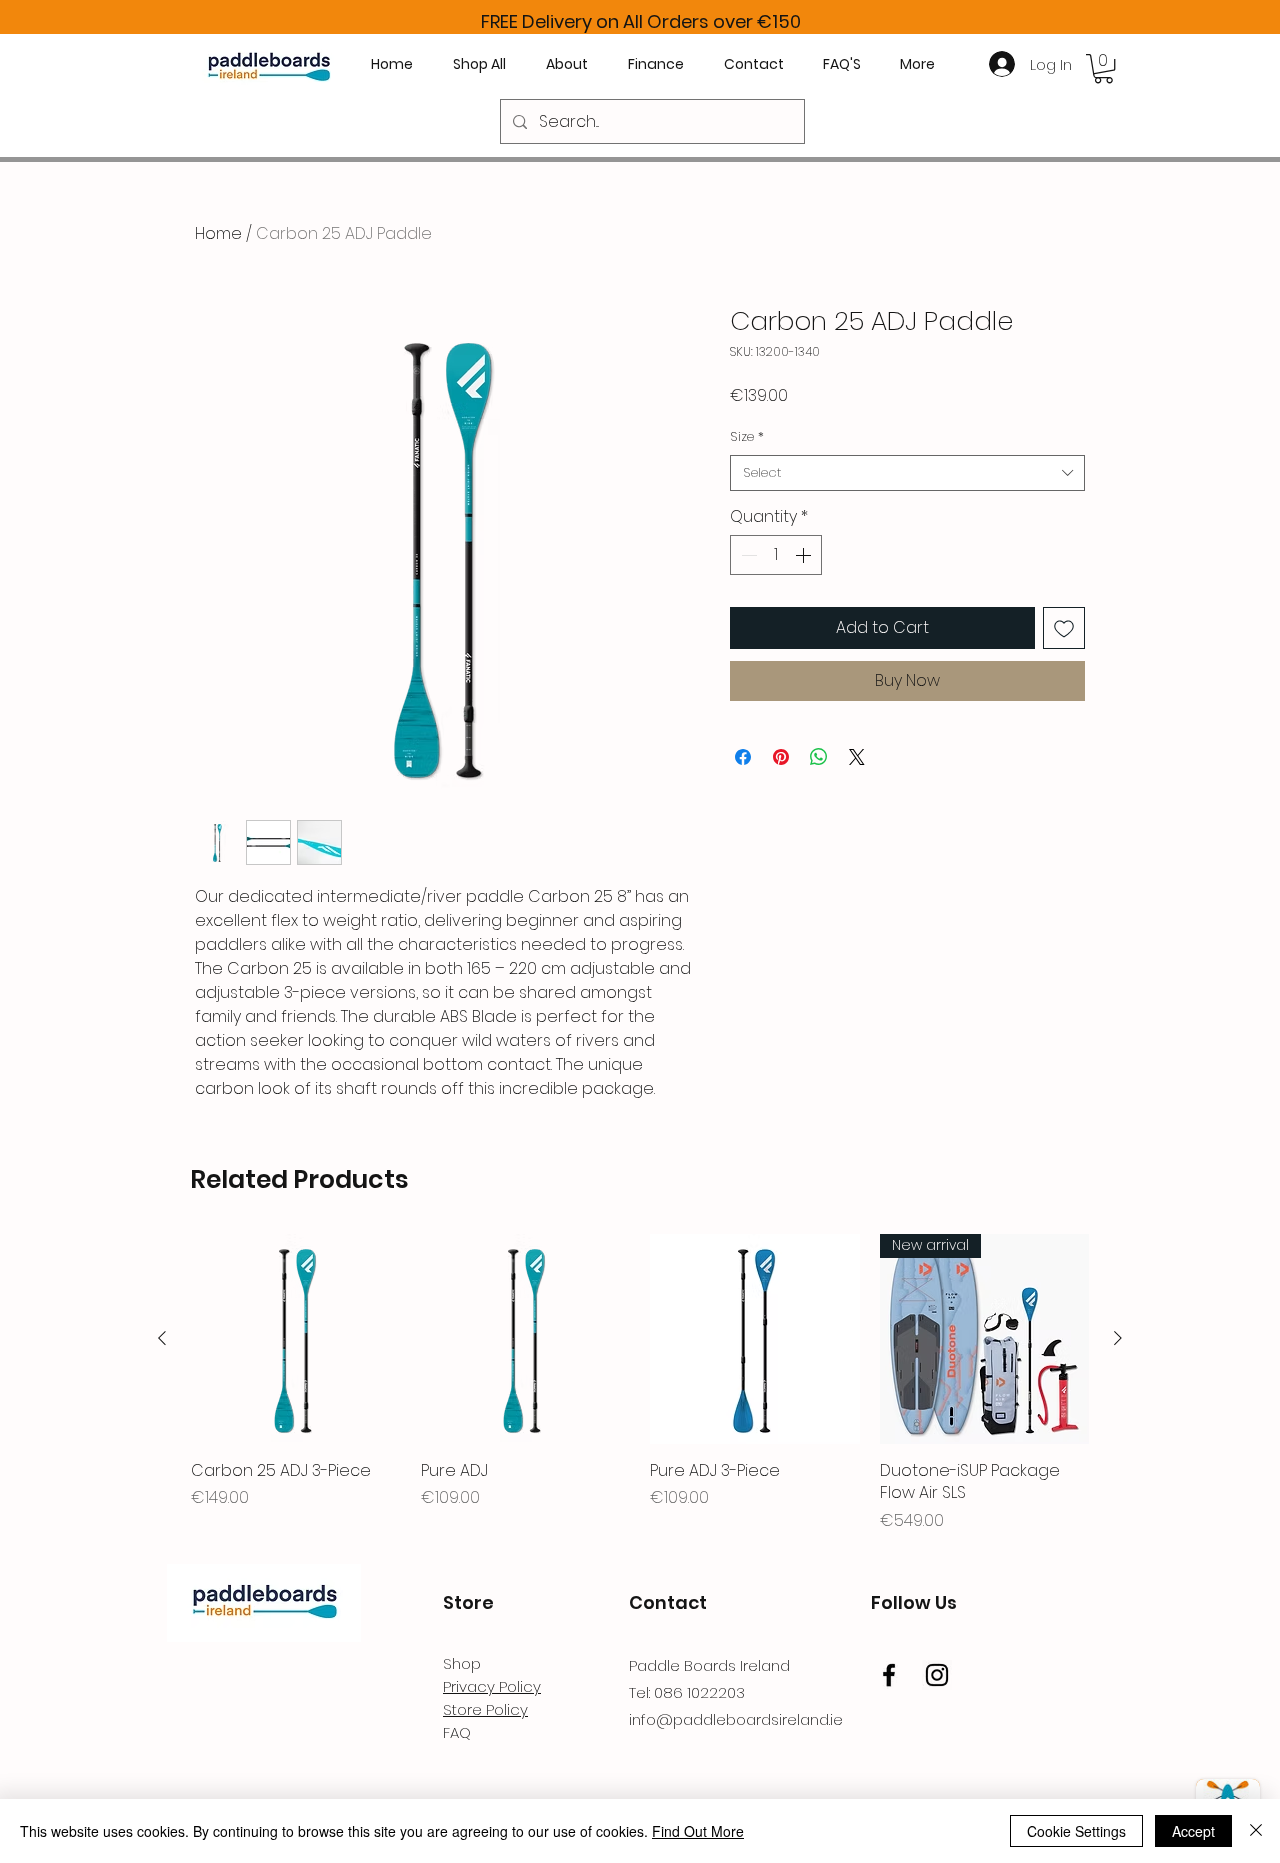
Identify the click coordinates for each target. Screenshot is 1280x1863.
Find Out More (698, 1831)
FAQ (457, 1732)
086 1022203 (699, 1692)
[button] (1103, 68)
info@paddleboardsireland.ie (736, 1719)
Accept (1193, 1831)
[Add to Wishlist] (1064, 628)
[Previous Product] (162, 1338)
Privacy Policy (492, 1686)
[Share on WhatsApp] (819, 757)
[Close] (1256, 1831)
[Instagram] (937, 1675)
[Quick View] (296, 1339)
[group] (640, 1383)
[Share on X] (857, 757)
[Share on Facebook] (743, 757)
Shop (462, 1663)
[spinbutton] (776, 555)
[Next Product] (1118, 1338)
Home (218, 233)
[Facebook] (889, 1675)
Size (747, 437)
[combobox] (907, 473)
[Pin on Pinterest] (781, 757)
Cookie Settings (1076, 1831)
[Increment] (805, 555)
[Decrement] (747, 555)
